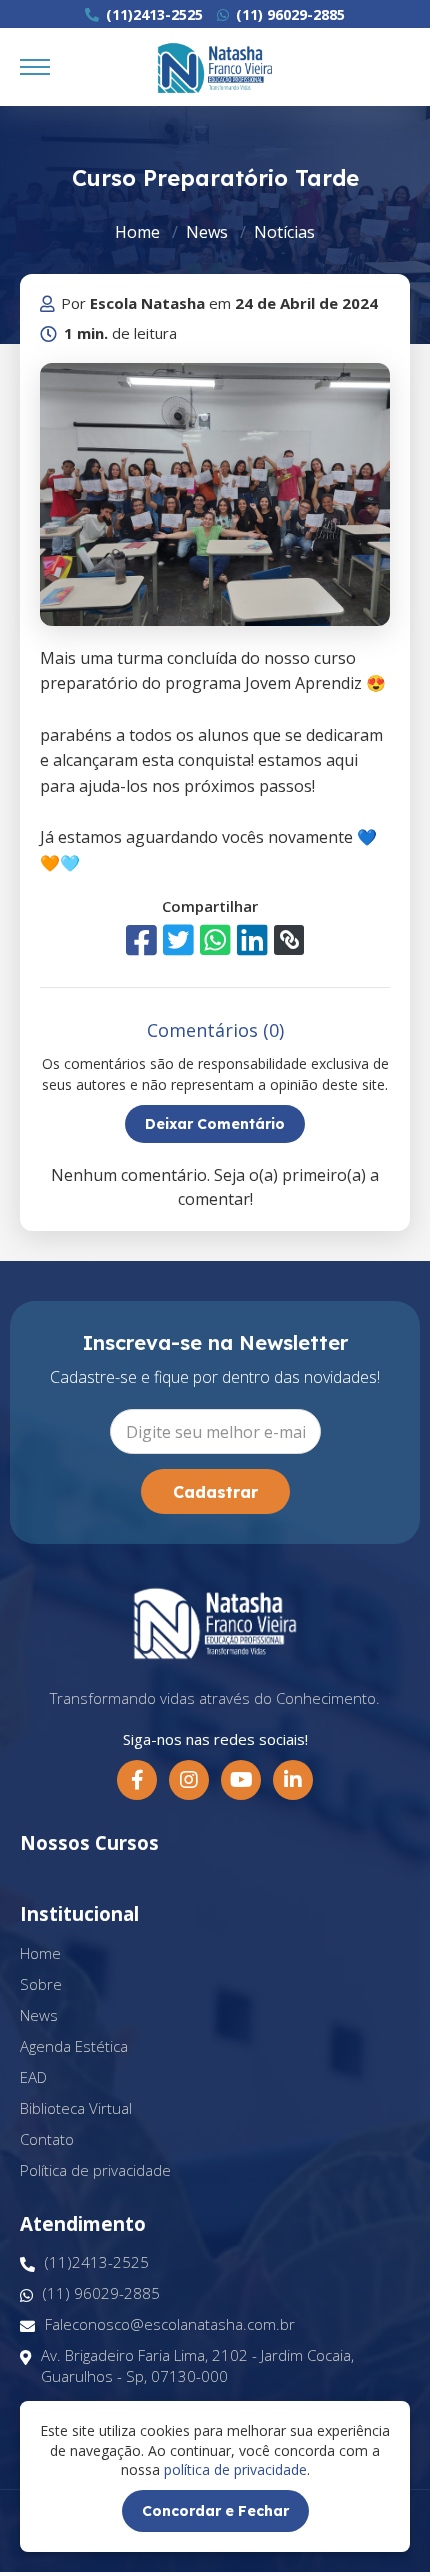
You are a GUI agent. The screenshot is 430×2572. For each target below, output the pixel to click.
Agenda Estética (74, 2046)
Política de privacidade (95, 2170)
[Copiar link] (289, 940)
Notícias (284, 232)
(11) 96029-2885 (288, 14)
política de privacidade (235, 2469)
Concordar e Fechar (215, 2511)
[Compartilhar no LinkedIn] (252, 939)
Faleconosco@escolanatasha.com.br (170, 2324)
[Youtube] (241, 1780)
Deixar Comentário (215, 1124)
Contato (47, 2139)
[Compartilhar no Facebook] (141, 939)
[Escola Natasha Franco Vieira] (215, 68)
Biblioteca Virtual (76, 2108)
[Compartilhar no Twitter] (178, 939)
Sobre (41, 1984)
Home (137, 232)
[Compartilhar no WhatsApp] (215, 939)
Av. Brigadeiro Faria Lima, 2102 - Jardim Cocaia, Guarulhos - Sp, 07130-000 (197, 2365)
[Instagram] (189, 1780)
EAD (33, 2077)
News (207, 232)
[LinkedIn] (293, 1780)
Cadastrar (215, 1492)
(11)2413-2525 (152, 14)
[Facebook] (137, 1780)
